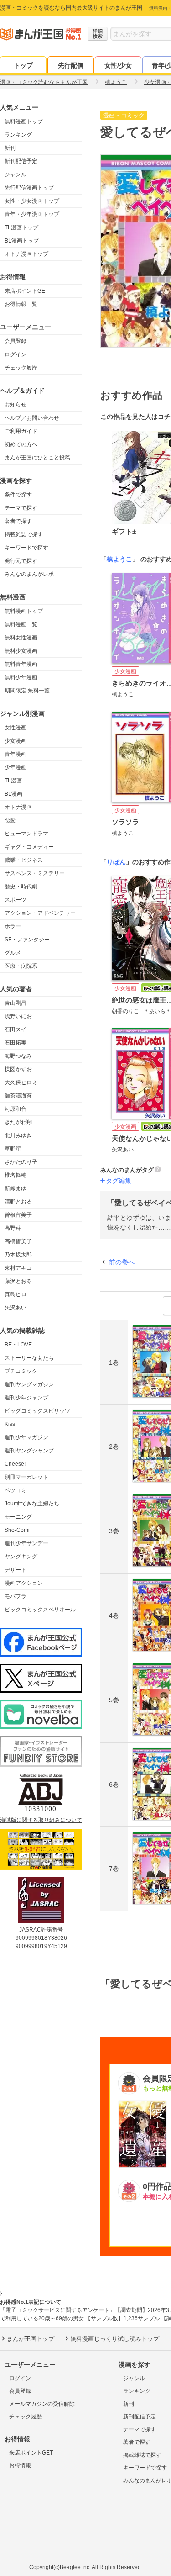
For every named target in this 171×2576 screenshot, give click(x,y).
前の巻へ (122, 1262)
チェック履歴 (21, 368)
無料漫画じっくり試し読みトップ (115, 2339)
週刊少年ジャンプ (26, 1398)
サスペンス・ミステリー (35, 873)
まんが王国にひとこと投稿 (37, 458)
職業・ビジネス (24, 860)
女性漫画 (16, 728)
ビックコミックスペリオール (40, 1610)
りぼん (116, 862)
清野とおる (18, 1202)
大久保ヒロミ (21, 1082)
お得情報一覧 (21, 304)
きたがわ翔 (18, 1122)
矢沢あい (16, 1308)
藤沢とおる (18, 1281)
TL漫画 (13, 781)
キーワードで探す (26, 548)
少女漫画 (16, 741)
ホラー (13, 926)
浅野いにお (18, 1016)
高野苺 (13, 1228)
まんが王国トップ (31, 2339)
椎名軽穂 (16, 1175)
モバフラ (16, 1596)
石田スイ (16, 1029)
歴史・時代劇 (21, 887)
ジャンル (16, 174)
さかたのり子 (21, 1162)
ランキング (18, 135)
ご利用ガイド (21, 431)
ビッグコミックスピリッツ (37, 1411)
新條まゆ (16, 1188)
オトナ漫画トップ (26, 254)
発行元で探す (21, 561)
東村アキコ (18, 1268)
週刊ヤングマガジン (29, 1384)
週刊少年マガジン (26, 1437)
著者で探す (18, 521)
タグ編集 (119, 1181)
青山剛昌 (16, 1003)
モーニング (18, 1517)
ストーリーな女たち (29, 1358)
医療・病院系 (21, 966)
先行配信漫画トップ (29, 188)
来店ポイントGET (26, 291)
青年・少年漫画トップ (32, 214)
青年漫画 (16, 754)
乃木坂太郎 (18, 1255)
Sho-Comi (17, 1530)
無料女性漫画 (21, 638)
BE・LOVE (18, 1345)
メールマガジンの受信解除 (42, 2404)
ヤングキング (21, 1557)
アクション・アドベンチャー (40, 913)
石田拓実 (16, 1043)
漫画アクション (24, 1583)
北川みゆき (18, 1135)
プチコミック (21, 1371)
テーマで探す (21, 508)
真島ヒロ (16, 1294)
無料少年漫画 (21, 677)
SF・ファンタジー (27, 940)
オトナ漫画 (18, 807)
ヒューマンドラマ (26, 834)
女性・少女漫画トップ (32, 201)
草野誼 (13, 1149)
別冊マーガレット (26, 1477)
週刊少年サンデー (26, 1543)
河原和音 (16, 1109)
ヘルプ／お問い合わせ (32, 418)
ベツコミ (16, 1490)
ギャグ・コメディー (29, 847)
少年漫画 (16, 767)
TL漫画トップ (21, 227)
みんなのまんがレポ (29, 574)
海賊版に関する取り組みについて (41, 1820)
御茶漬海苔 (18, 1096)
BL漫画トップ (22, 241)
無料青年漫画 (21, 664)
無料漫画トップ (24, 121)
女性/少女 (118, 65)
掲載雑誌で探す (24, 534)
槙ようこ (119, 559)
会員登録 (16, 341)
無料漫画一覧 (21, 624)
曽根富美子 (18, 1215)
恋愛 (10, 820)
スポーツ (16, 900)
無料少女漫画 (21, 651)
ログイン (16, 354)
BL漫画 (13, 794)
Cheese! (15, 1464)
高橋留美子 (18, 1241)
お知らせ (16, 405)
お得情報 (20, 2465)
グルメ (13, 953)
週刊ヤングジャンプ (29, 1451)
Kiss (10, 1424)
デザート (16, 1570)
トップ (23, 65)
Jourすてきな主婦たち (32, 1504)
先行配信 (71, 65)
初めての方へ (21, 444)
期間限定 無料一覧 (27, 691)
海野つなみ (18, 1056)
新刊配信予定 (21, 161)
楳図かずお (18, 1069)
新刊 (10, 148)
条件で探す (18, 495)
